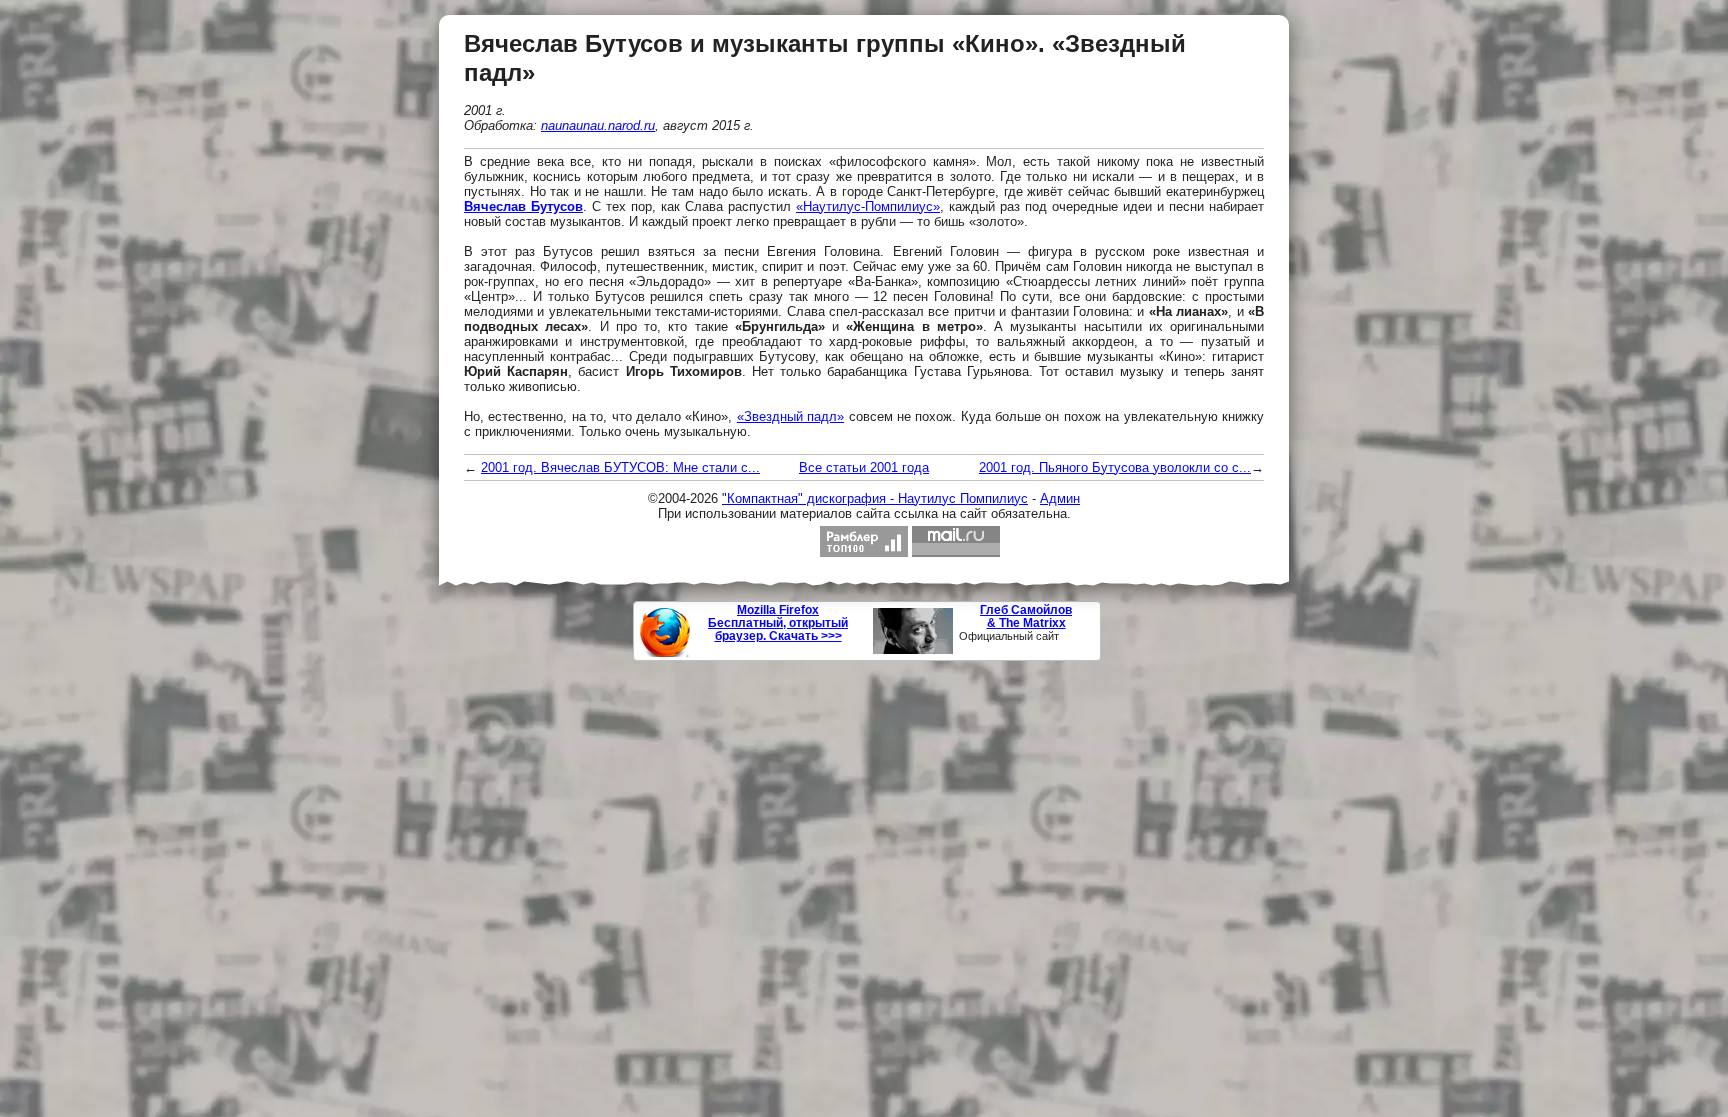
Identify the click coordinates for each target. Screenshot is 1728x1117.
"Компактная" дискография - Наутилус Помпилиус (875, 498)
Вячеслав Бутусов (523, 206)
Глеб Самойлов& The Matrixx (1026, 617)
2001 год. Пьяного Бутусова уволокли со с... (1115, 467)
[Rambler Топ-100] (864, 541)
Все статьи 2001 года (864, 467)
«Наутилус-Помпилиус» (868, 206)
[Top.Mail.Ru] (956, 541)
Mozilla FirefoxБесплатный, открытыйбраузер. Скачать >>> (778, 623)
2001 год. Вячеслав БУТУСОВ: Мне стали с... (620, 467)
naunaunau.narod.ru (598, 125)
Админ (1060, 498)
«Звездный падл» (790, 416)
